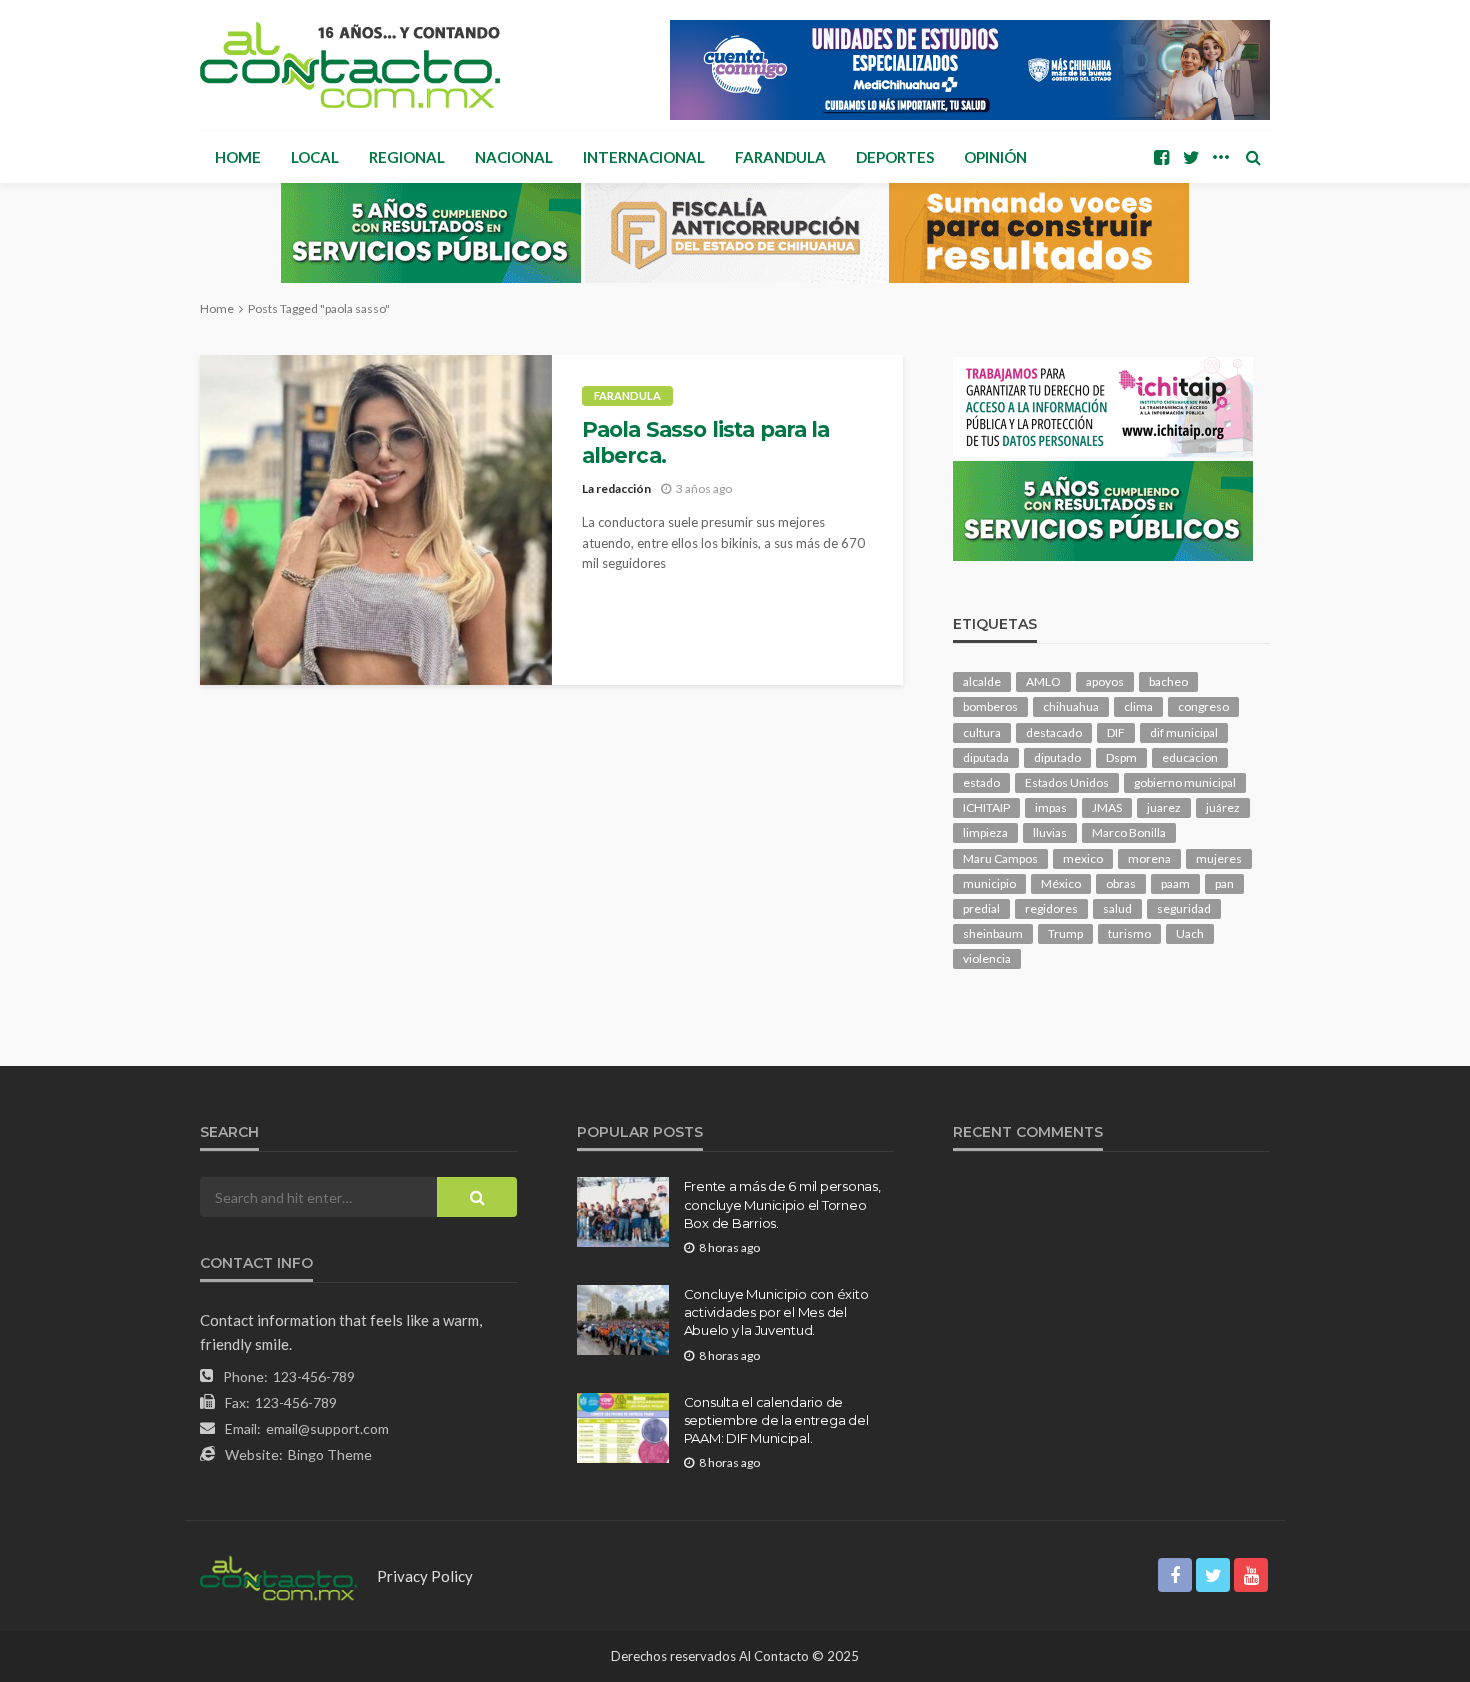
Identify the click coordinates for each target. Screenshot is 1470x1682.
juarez (1164, 807)
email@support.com (327, 1428)
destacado (1054, 732)
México (1061, 883)
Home (238, 157)
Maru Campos (1000, 858)
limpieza (985, 832)
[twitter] (1191, 157)
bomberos (990, 706)
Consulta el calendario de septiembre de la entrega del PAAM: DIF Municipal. (776, 1420)
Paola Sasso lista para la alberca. (706, 442)
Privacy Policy (425, 1576)
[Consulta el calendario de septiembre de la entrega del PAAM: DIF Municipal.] (623, 1428)
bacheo (1168, 681)
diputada (986, 757)
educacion (1190, 757)
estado (981, 782)
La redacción (616, 488)
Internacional (644, 157)
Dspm (1121, 757)
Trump (1065, 933)
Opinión (995, 157)
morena (1149, 858)
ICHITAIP (986, 807)
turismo (1129, 933)
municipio (989, 883)
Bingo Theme (330, 1454)
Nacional (514, 157)
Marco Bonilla (1129, 832)
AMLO (1043, 681)
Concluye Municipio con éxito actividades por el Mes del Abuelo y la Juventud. (776, 1312)
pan (1224, 883)
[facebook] (1161, 157)
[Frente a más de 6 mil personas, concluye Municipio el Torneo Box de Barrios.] (623, 1212)
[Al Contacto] (350, 65)
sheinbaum (993, 933)
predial (981, 908)
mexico (1083, 858)
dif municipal (1184, 732)
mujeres (1219, 858)
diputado (1057, 757)
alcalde (982, 681)
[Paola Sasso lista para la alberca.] (376, 520)
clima (1138, 706)
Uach (1190, 933)
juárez (1223, 807)
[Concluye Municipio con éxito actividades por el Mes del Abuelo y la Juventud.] (623, 1320)
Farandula (780, 157)
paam (1175, 883)
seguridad (1184, 908)
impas (1051, 807)
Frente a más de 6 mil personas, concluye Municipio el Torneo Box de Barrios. (782, 1204)
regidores (1051, 908)
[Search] (1253, 157)
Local (315, 157)
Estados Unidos (1067, 782)
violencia (987, 958)
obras (1121, 883)
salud (1117, 908)
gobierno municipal (1185, 782)
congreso (1203, 706)
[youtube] (1251, 1575)
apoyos (1105, 681)
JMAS (1107, 807)
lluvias (1050, 832)
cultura (982, 732)
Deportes (895, 157)
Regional (407, 157)
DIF (1116, 732)
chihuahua (1071, 706)
